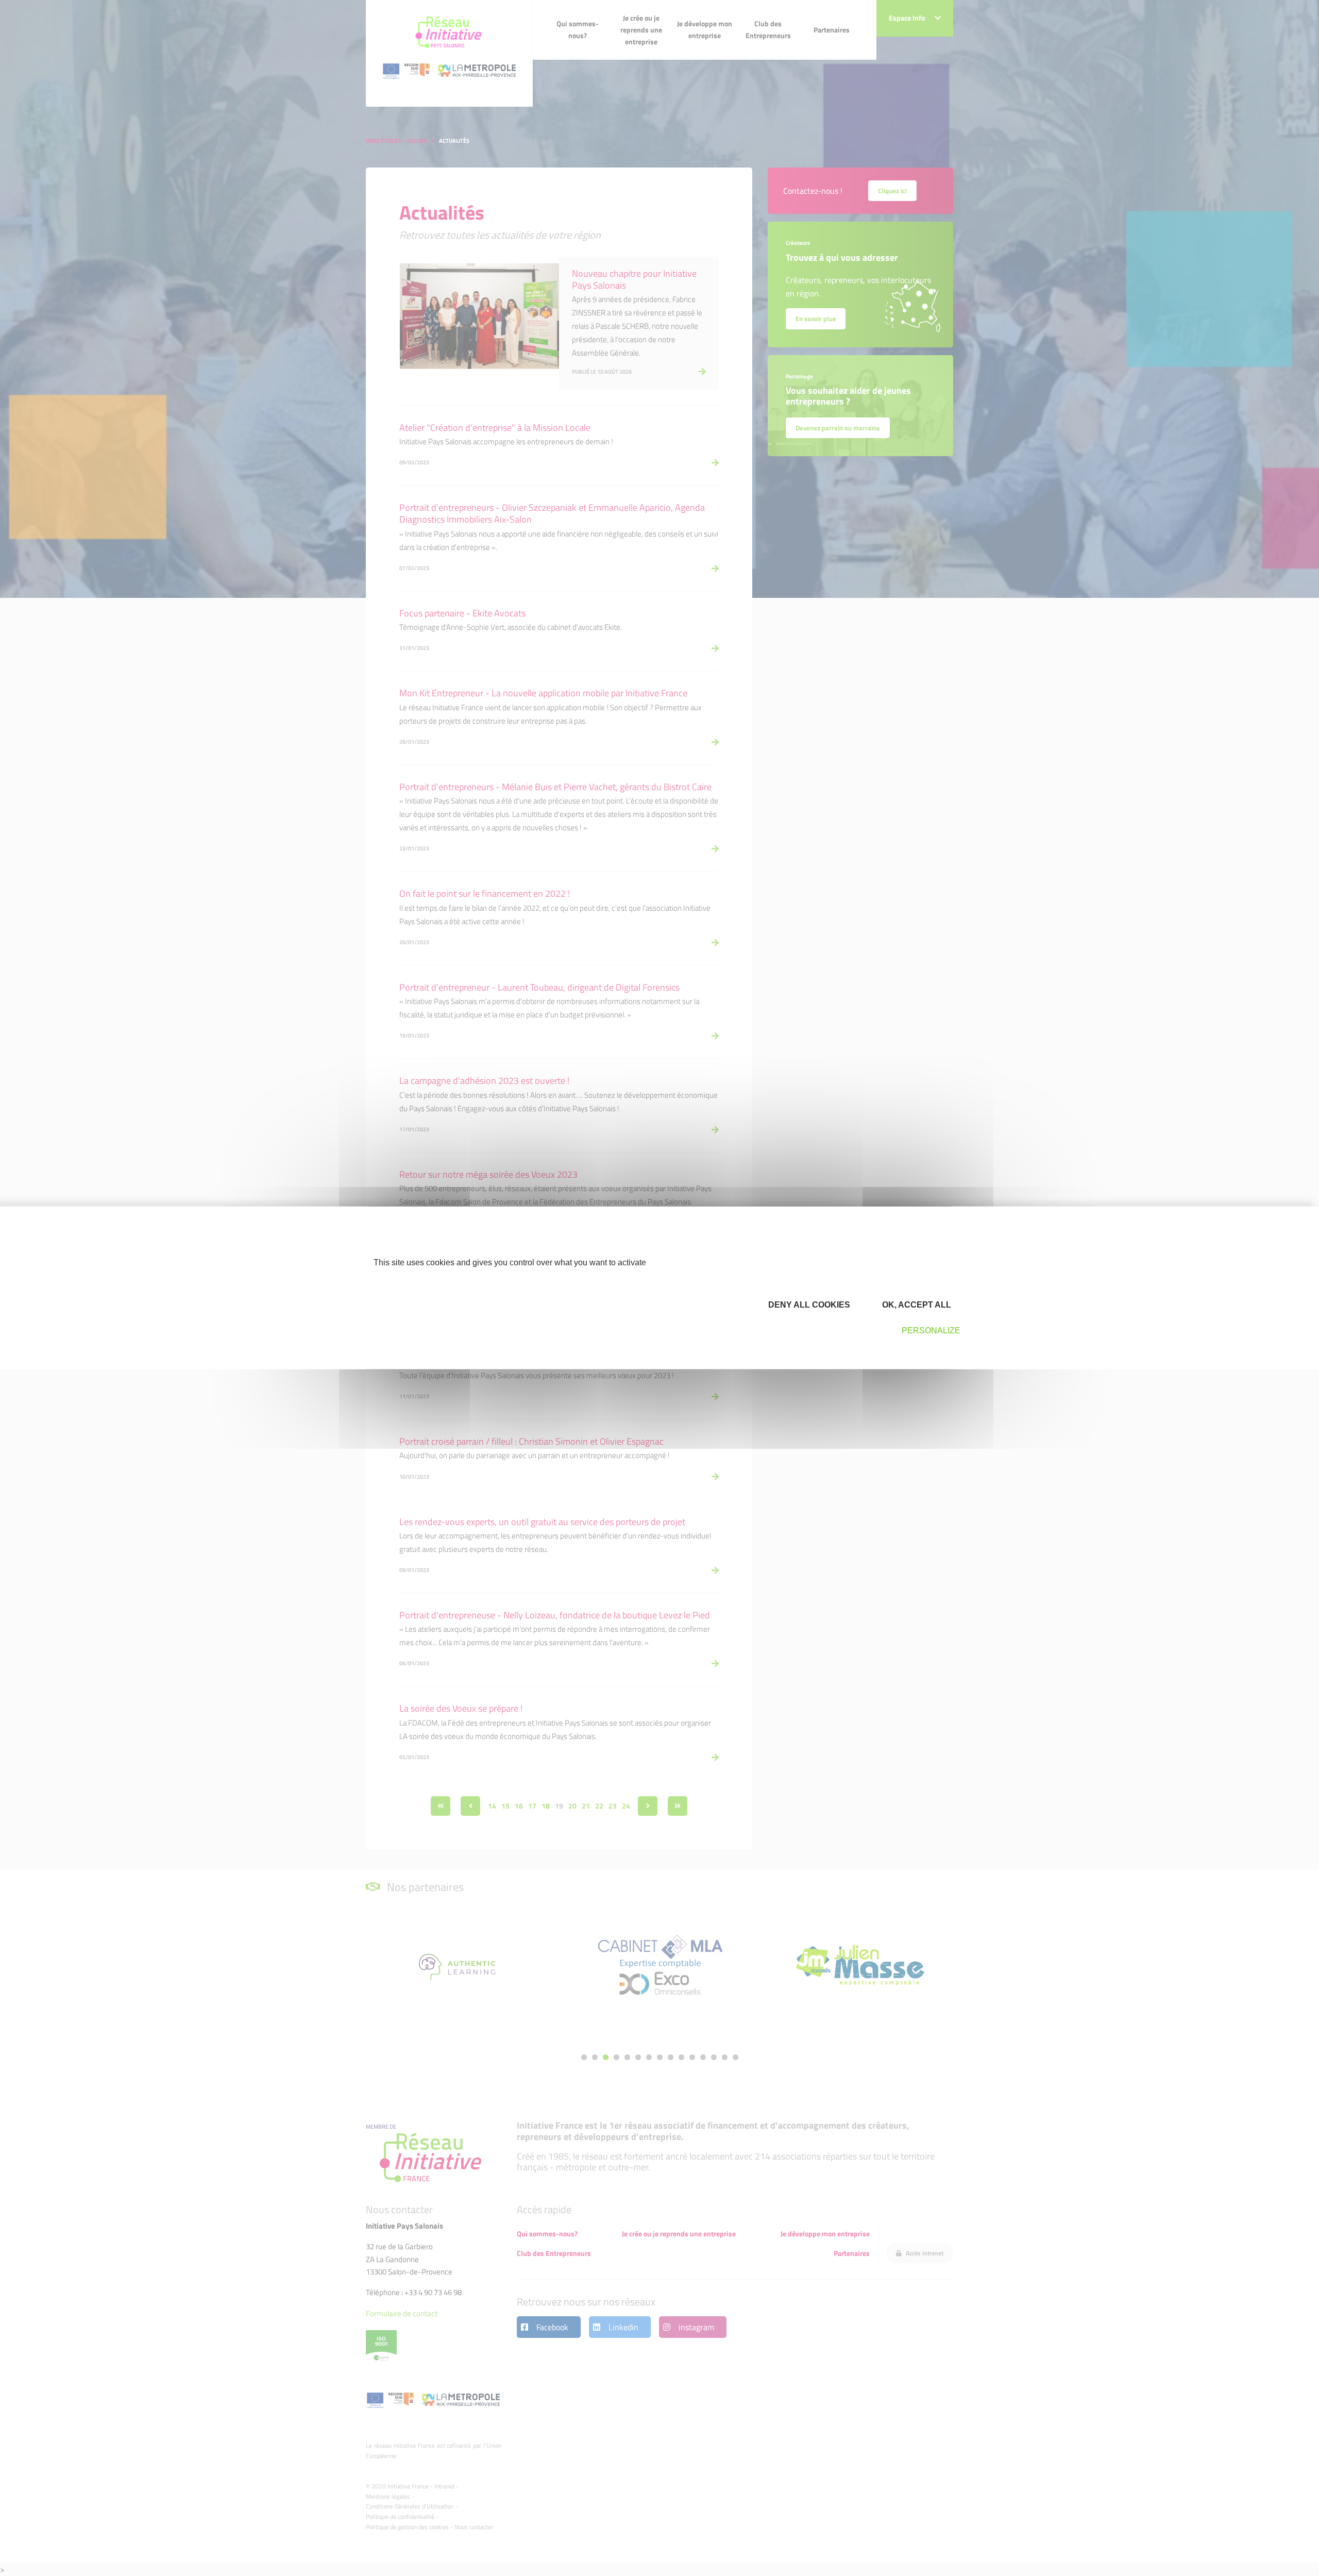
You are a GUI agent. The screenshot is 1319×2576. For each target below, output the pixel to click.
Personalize (931, 1331)
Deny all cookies (808, 1304)
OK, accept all (916, 1304)
